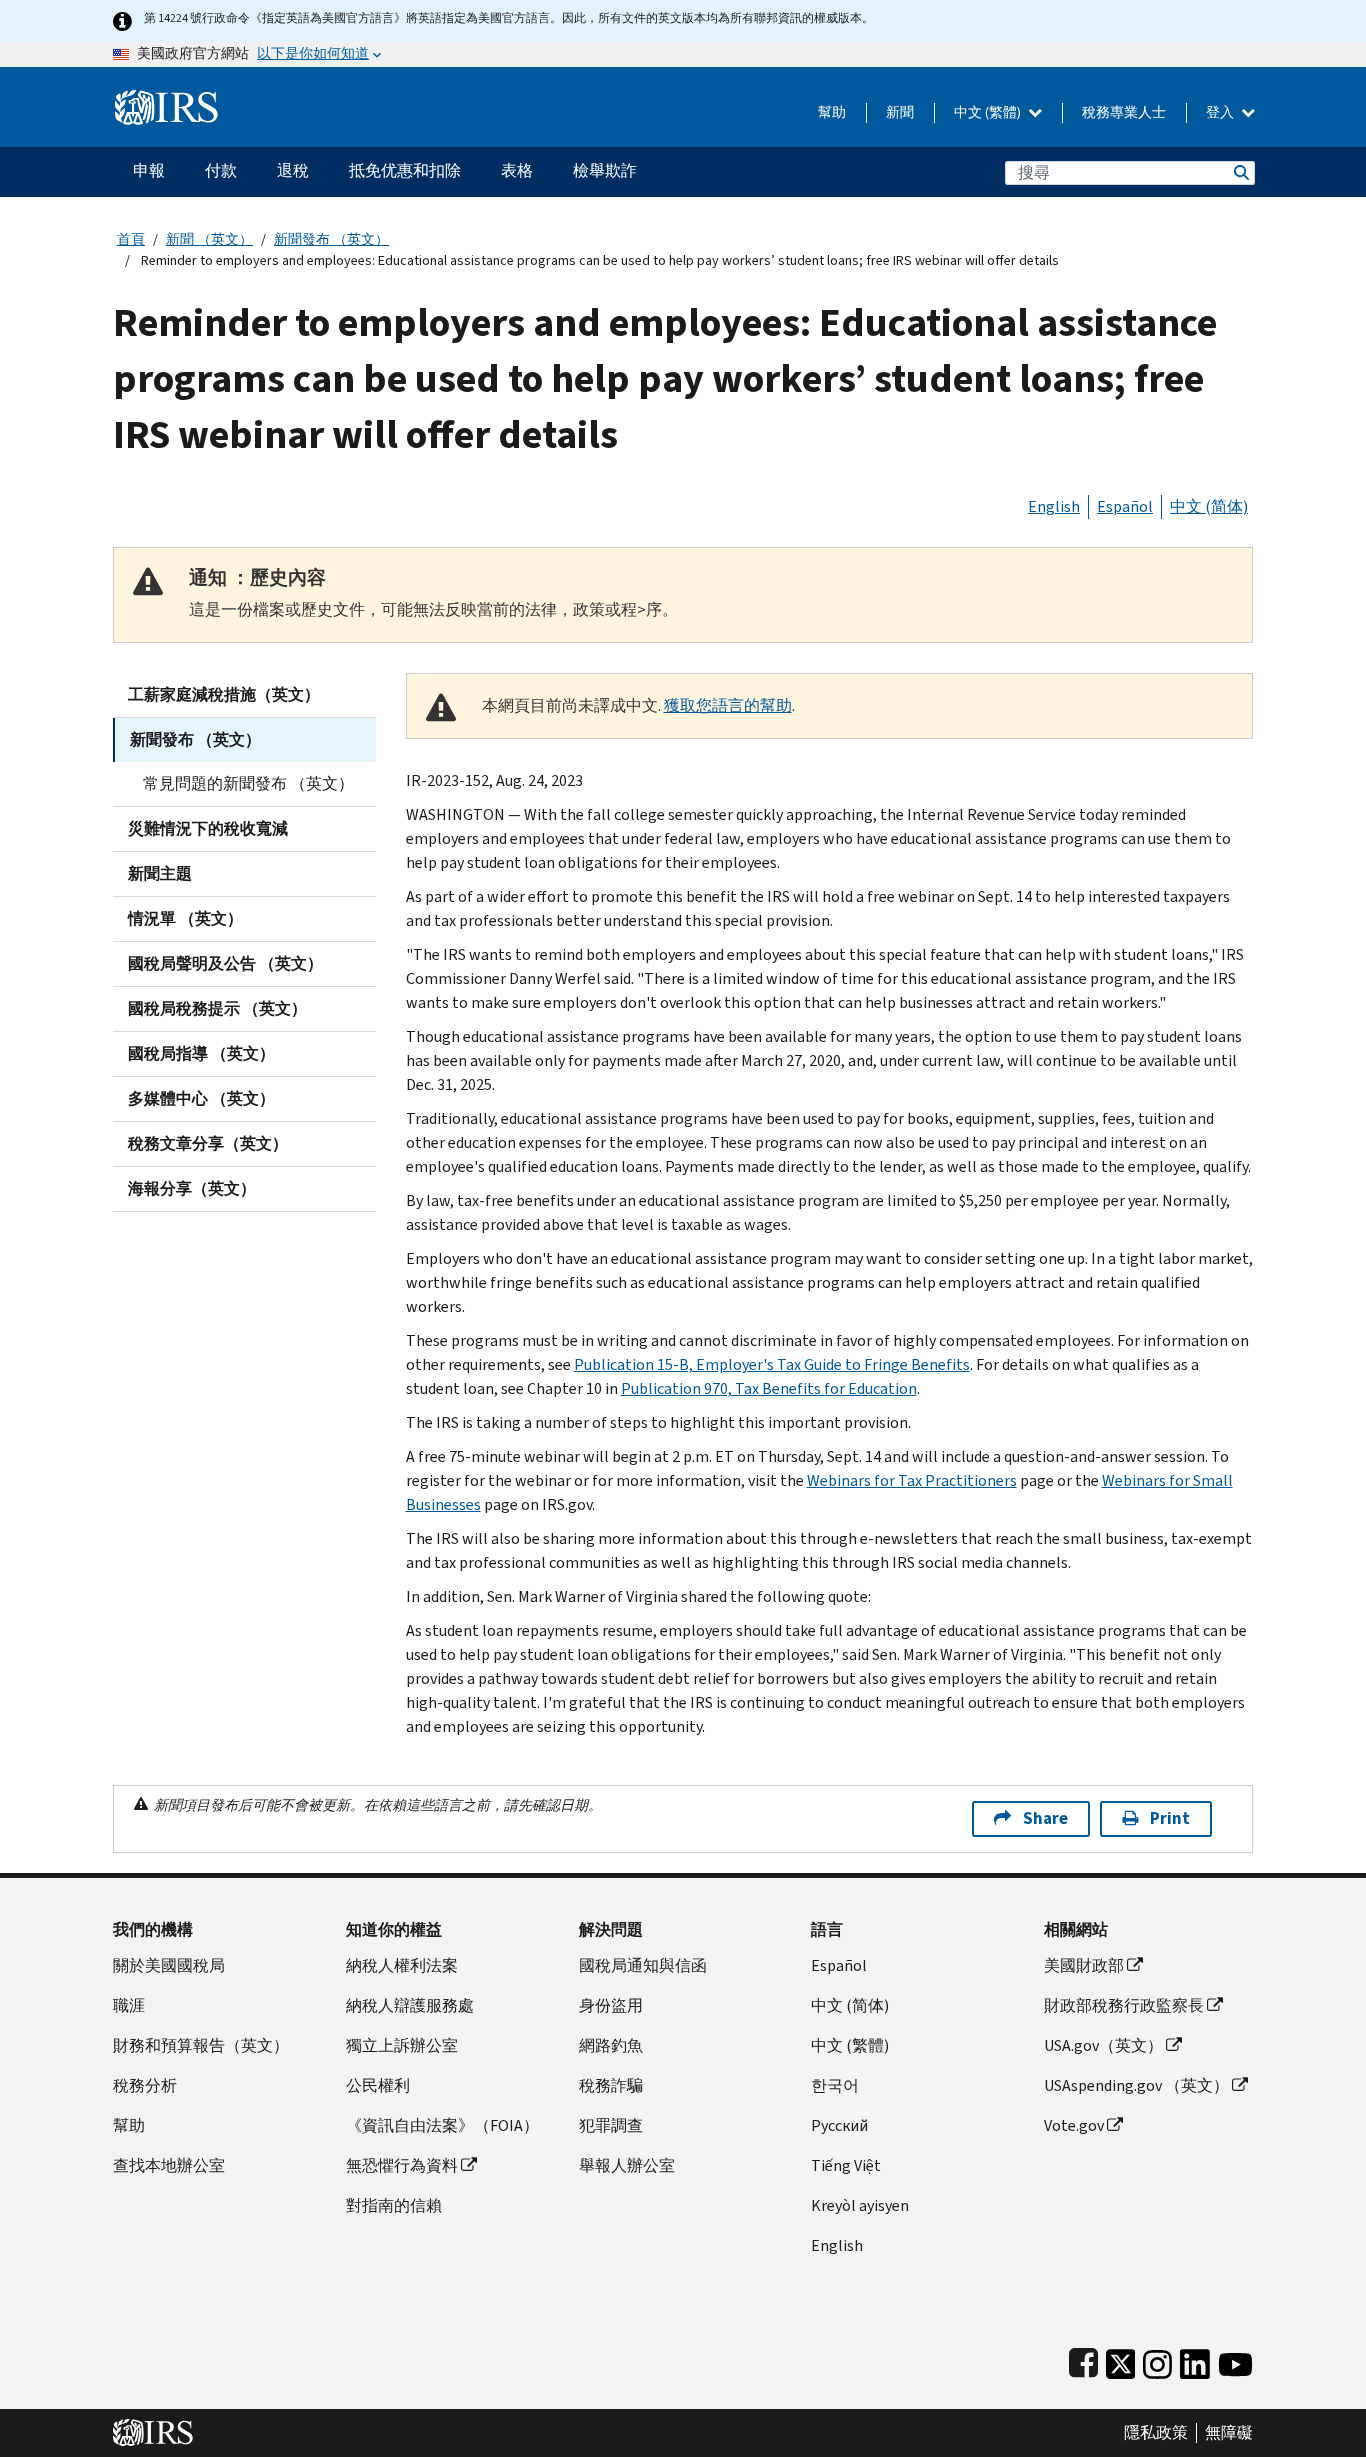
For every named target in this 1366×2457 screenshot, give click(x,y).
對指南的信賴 (394, 2205)
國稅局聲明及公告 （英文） (225, 963)
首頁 (131, 239)
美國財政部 (1084, 1965)
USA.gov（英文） (1103, 2045)
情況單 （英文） (185, 918)
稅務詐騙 (611, 2085)
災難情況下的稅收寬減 (208, 828)
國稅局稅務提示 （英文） (217, 1008)
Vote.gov (1074, 2125)
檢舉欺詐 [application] (605, 170)
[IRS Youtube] (1235, 2359)
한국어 (835, 2085)
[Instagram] (1157, 2359)
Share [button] (1045, 1818)
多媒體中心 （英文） (201, 1098)
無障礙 (1229, 2433)
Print (1170, 1818)
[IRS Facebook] (1083, 2359)
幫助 (832, 112)
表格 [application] (517, 170)
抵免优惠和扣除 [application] (405, 170)
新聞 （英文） (209, 239)
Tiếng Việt (846, 2165)
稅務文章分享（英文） (208, 1143)
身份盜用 (611, 2005)
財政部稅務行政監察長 (1124, 2005)
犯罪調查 (611, 2125)
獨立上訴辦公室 (402, 2045)
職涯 (129, 2005)
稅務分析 (145, 2085)
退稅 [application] (293, 170)
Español (1125, 506)
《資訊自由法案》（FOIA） (442, 2125)
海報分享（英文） (192, 1188)
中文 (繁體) (989, 112)
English (1054, 506)
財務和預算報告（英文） (201, 2045)
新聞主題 (160, 873)
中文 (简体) (1209, 506)
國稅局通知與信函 (643, 1965)
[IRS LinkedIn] (1195, 2359)
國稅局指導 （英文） (201, 1053)
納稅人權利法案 (402, 1965)
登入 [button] (1221, 112)
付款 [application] (221, 170)
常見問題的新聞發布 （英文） (248, 783)
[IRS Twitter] (1121, 2359)
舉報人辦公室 (627, 2165)
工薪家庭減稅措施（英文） (224, 694)
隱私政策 (1156, 2433)
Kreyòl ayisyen (860, 2205)
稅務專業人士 (1124, 112)
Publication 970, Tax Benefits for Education (769, 1388)
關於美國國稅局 (169, 1965)
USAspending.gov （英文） (1136, 2085)
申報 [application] (149, 170)
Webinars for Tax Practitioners (912, 1480)
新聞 (900, 112)
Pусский (839, 2125)
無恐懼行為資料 (402, 2165)
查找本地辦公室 (169, 2165)
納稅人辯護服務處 (410, 2005)
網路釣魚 (611, 2045)
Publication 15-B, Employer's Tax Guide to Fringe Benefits (772, 1364)
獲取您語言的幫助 (728, 705)
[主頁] (166, 99)
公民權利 (378, 2085)
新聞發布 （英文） (331, 239)
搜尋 (1240, 172)
